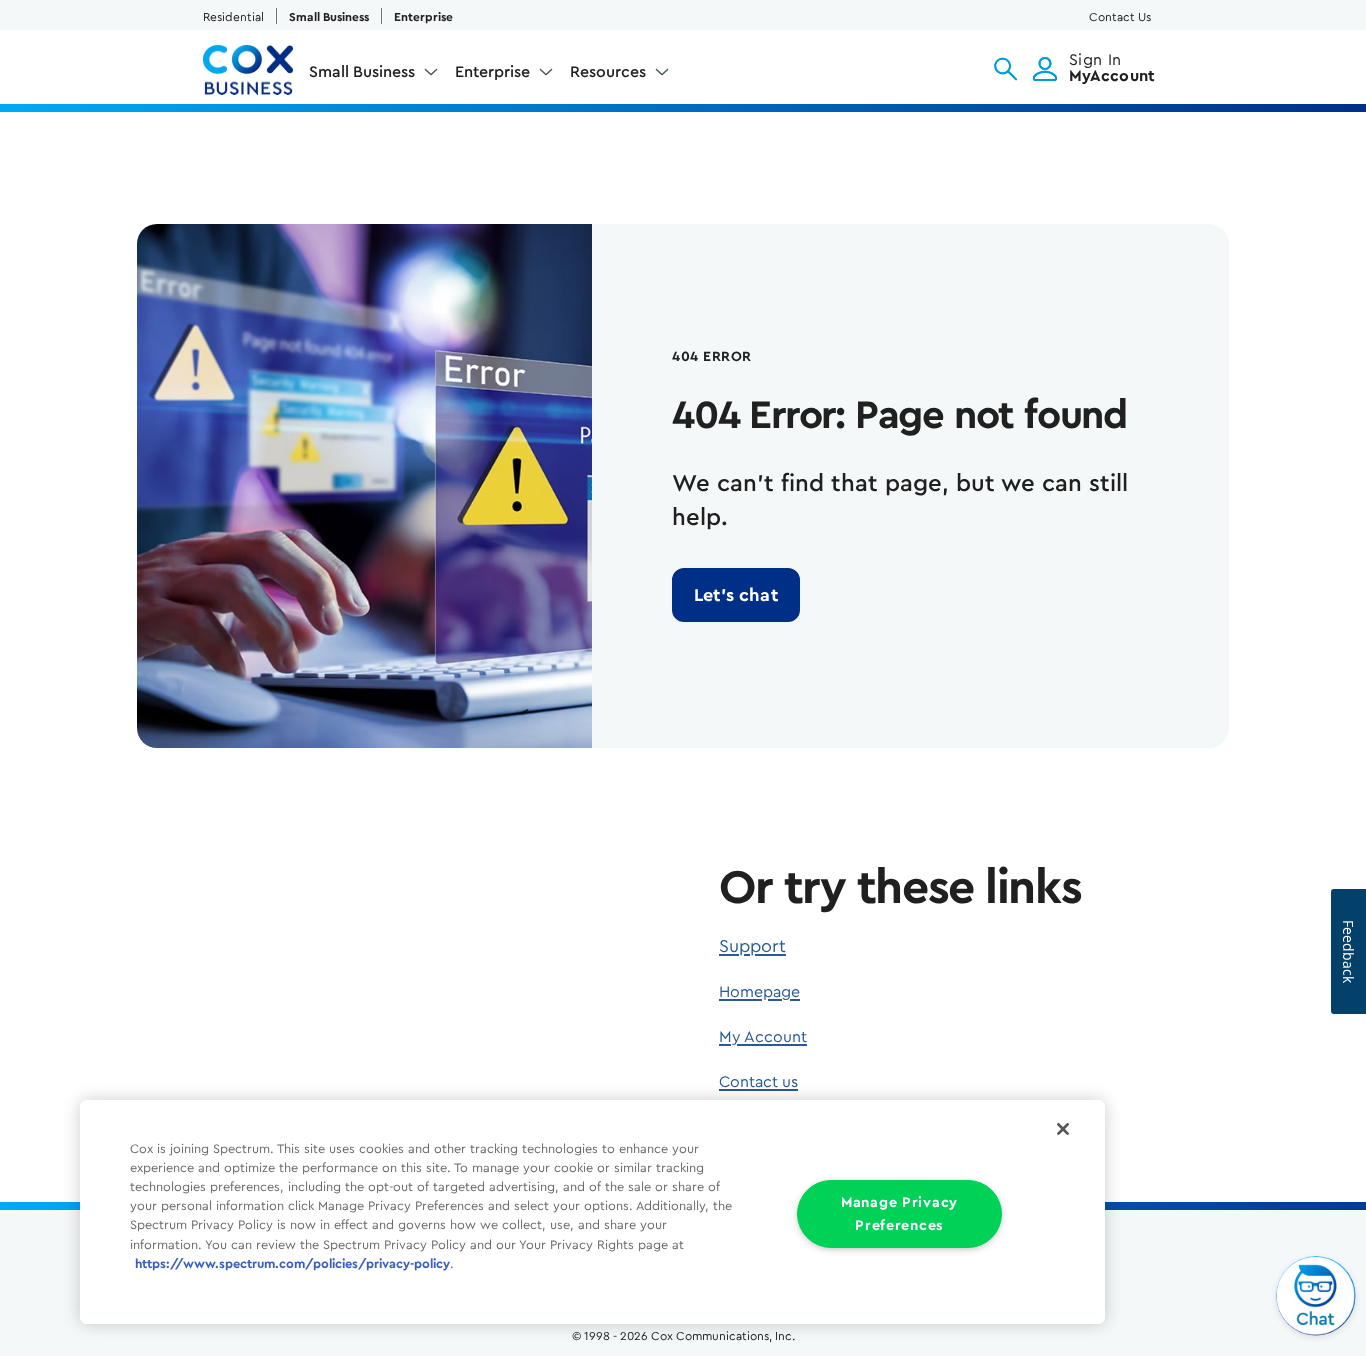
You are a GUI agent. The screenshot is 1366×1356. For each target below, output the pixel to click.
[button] (1005, 69)
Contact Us (1120, 17)
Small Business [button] (362, 72)
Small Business (329, 17)
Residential (233, 17)
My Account (763, 1037)
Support (752, 946)
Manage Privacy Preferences (899, 1214)
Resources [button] (608, 72)
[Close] (1063, 1129)
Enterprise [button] (492, 72)
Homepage (759, 992)
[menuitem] (374, 76)
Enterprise (423, 17)
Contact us (758, 1082)
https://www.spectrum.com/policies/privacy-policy (292, 1264)
